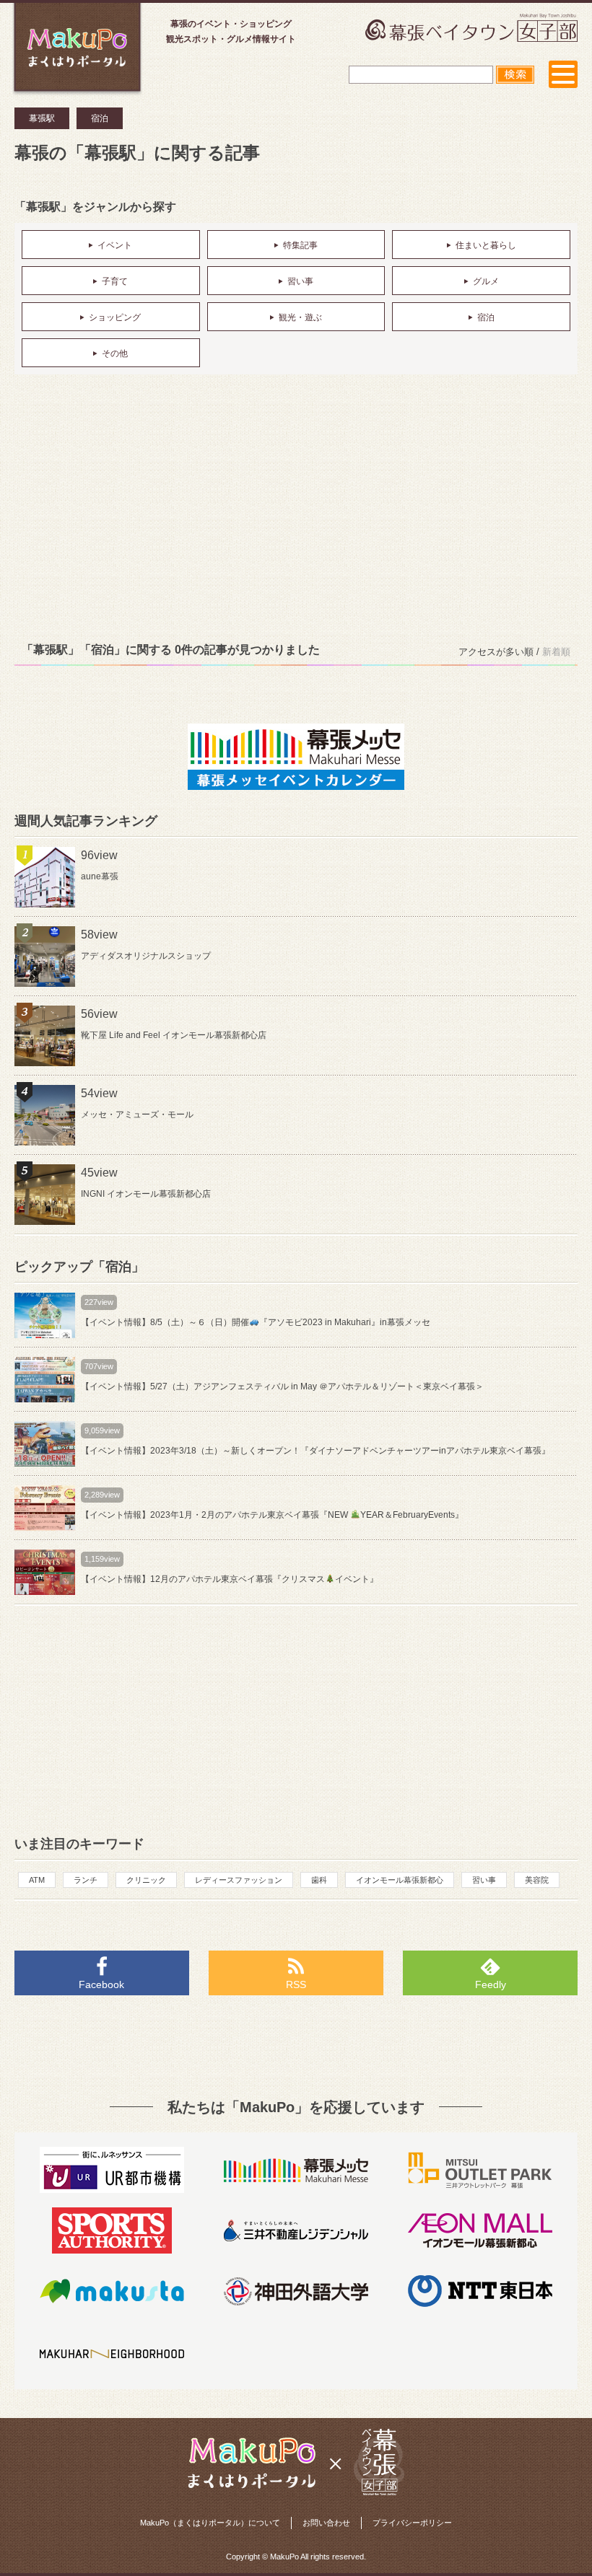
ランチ (86, 1880)
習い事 (484, 1880)
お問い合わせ (326, 2523)
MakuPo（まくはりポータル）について (210, 2523)
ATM (37, 1880)
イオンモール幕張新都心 (400, 1880)
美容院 (537, 1880)
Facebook (101, 1984)
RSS (296, 1984)
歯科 (319, 1880)
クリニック (146, 1880)
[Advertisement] (296, 504)
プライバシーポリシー (412, 2523)
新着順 (556, 652)
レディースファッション (239, 1880)
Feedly (491, 1984)
